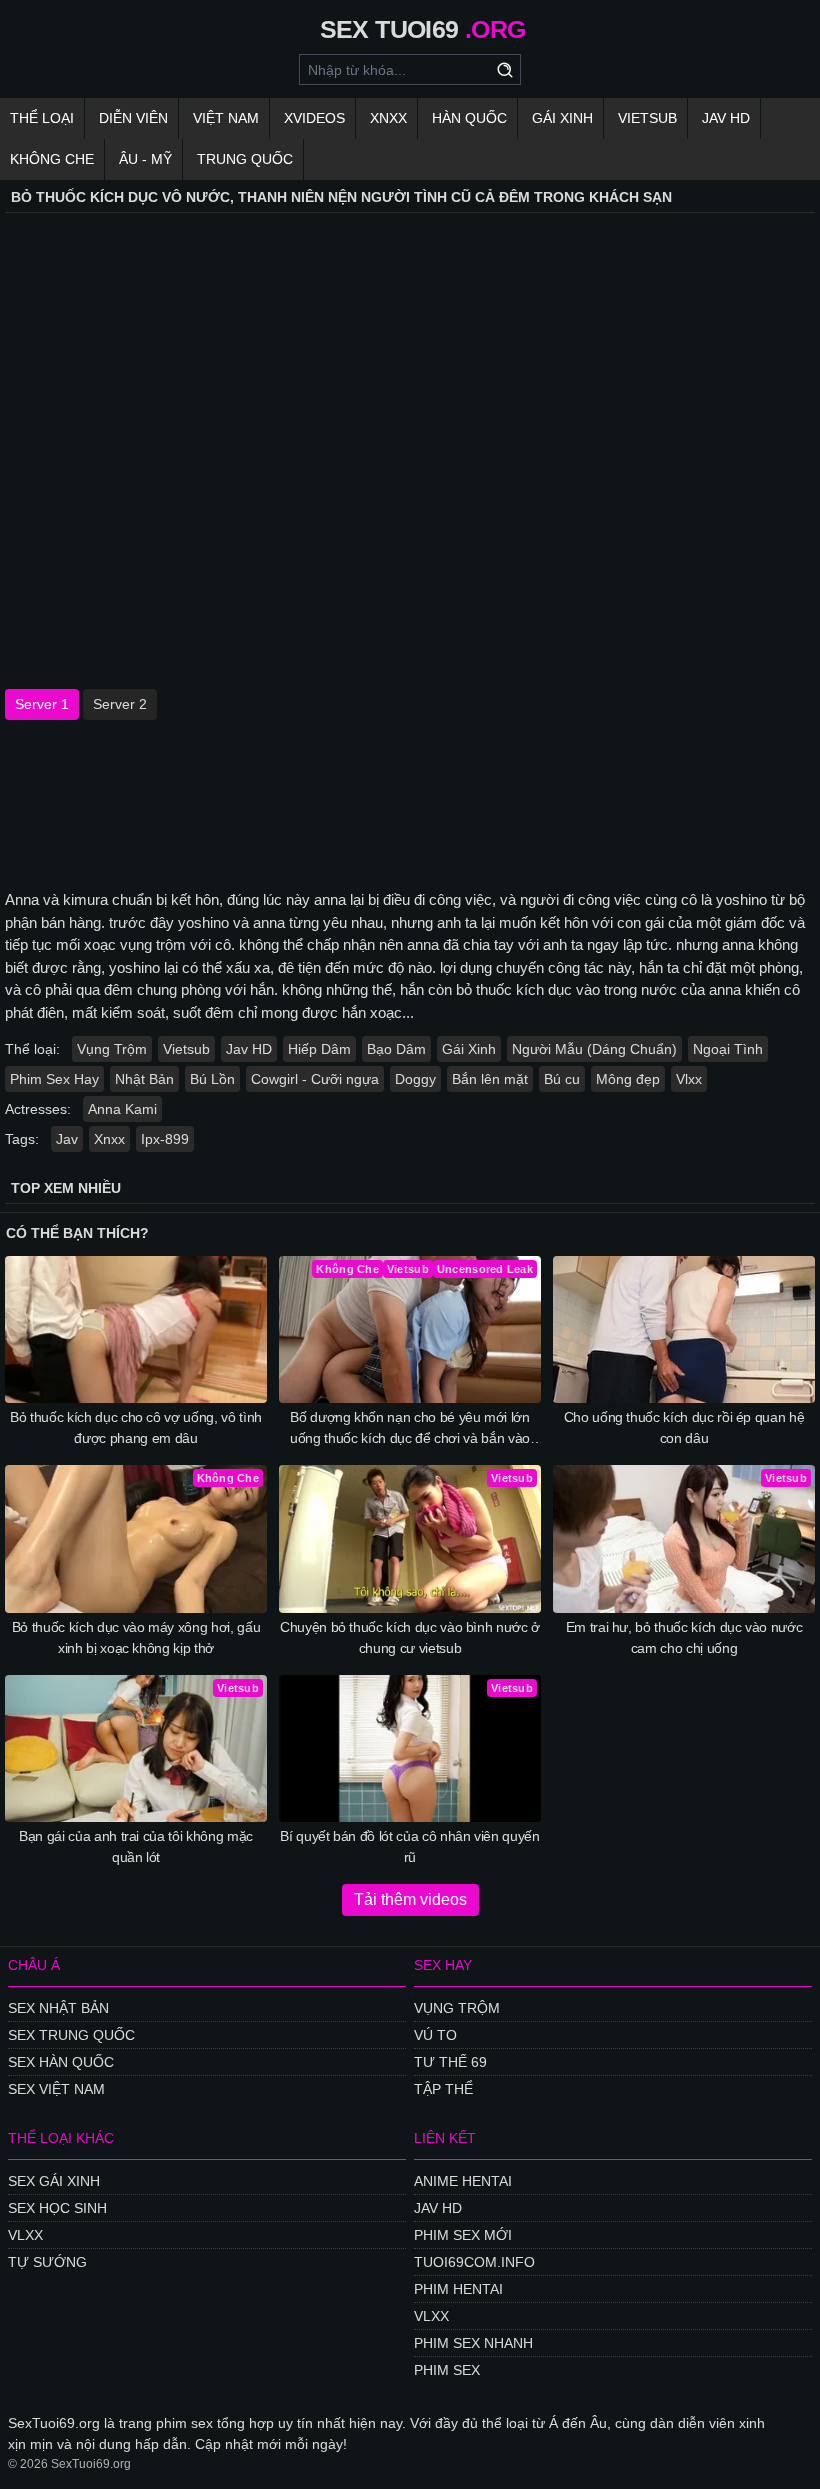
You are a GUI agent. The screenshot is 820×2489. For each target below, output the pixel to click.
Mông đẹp (628, 1079)
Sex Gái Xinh (54, 2181)
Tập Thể (443, 2089)
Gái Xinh (562, 118)
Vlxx (689, 1079)
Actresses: (38, 1109)
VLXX (25, 2235)
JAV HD (726, 118)
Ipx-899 (165, 1139)
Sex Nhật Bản (58, 2008)
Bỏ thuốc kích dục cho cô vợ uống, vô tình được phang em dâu (136, 1427)
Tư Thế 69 (450, 2062)
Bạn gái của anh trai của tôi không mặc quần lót (136, 1846)
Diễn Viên (133, 118)
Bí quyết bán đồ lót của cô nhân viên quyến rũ (409, 1846)
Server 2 (120, 704)
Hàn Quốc (469, 118)
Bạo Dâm (396, 1049)
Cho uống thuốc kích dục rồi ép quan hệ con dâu (684, 1427)
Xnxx (388, 118)
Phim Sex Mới (463, 2235)
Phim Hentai (458, 2289)
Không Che (52, 159)
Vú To (435, 2035)
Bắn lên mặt (490, 1079)
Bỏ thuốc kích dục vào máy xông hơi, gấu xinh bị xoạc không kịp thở (136, 1637)
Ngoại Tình (728, 1049)
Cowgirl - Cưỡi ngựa (315, 1079)
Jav (67, 1139)
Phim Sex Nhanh (473, 2343)
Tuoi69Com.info (474, 2262)
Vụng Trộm (112, 1049)
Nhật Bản (144, 1079)
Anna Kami (122, 1109)
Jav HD (249, 1049)
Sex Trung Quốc (71, 2035)
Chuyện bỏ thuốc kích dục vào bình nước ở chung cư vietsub (410, 1637)
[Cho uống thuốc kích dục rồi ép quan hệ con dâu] (684, 1329)
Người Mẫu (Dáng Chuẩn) (594, 1049)
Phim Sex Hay (54, 1079)
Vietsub (647, 118)
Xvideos (314, 118)
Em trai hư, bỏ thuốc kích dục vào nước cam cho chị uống (684, 1637)
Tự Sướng (47, 2262)
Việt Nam (226, 118)
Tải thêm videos (410, 1899)
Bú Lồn (212, 1079)
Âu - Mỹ (145, 159)
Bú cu (562, 1079)
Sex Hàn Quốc (61, 2062)
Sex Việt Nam (56, 2089)
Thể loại (42, 118)
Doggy (415, 1079)
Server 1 (42, 704)
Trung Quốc (245, 159)
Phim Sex (447, 2370)
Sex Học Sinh (57, 2208)
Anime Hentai (463, 2181)
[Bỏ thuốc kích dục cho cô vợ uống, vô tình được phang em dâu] (136, 1329)
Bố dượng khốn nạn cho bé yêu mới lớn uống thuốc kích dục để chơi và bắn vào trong (410, 1429)
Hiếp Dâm (319, 1049)
